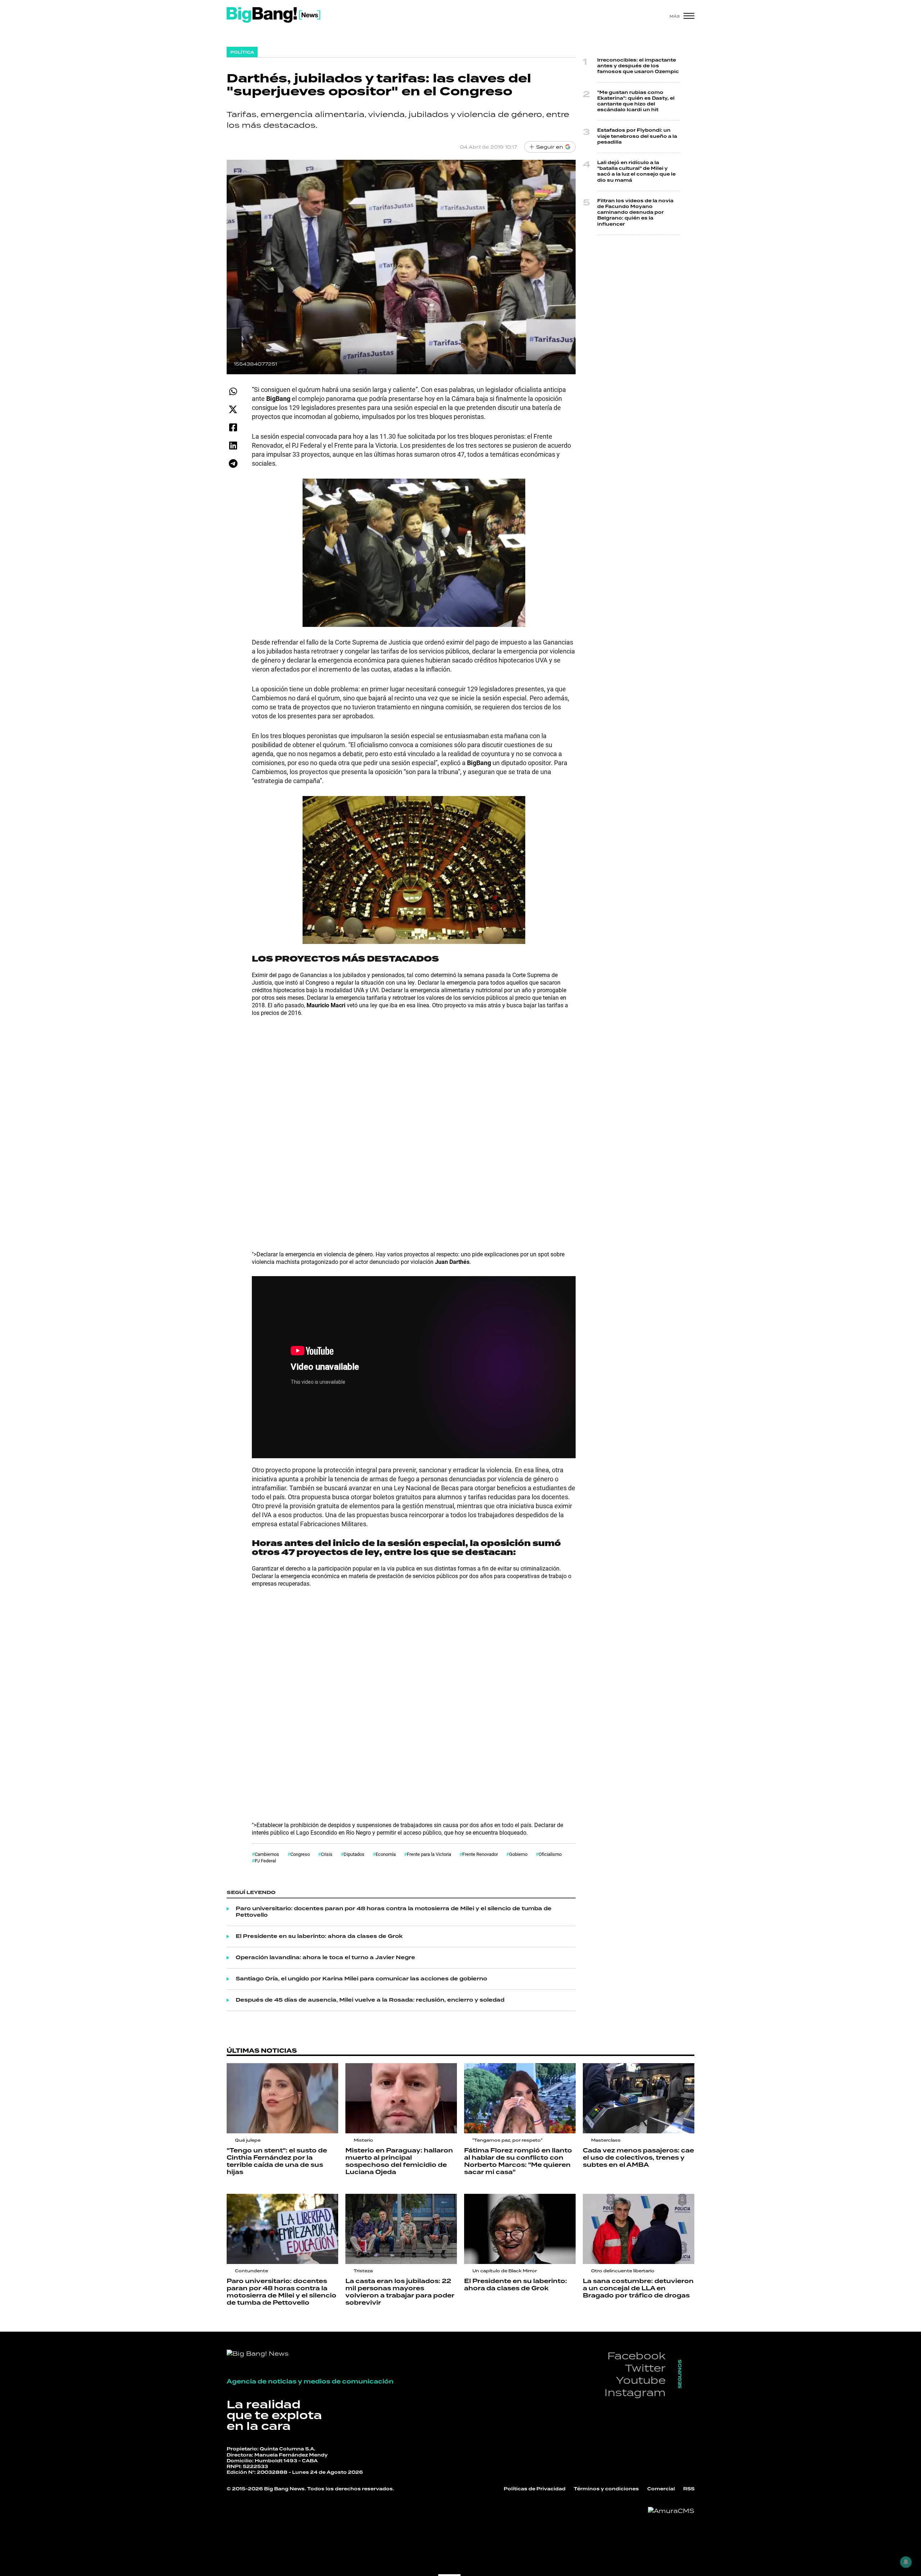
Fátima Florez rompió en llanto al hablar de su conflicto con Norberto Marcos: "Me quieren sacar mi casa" (518, 2161)
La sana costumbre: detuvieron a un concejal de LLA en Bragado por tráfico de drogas (638, 2288)
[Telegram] (233, 463)
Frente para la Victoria (429, 1854)
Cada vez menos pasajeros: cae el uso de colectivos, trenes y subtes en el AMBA (638, 2158)
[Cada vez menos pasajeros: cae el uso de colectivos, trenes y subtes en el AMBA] (639, 2098)
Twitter (645, 2368)
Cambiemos (267, 1854)
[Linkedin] (233, 445)
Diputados (354, 1854)
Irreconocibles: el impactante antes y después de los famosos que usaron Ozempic (638, 66)
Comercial (661, 2489)
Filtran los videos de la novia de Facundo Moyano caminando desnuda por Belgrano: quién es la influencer (635, 213)
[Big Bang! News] (273, 15)
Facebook (636, 2356)
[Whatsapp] (233, 391)
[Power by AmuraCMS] (671, 2511)
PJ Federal (265, 1861)
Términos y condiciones (606, 2489)
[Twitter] (233, 409)
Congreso (300, 1854)
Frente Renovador (480, 1854)
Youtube (641, 2380)
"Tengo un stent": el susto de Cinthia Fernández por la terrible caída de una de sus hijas (277, 2161)
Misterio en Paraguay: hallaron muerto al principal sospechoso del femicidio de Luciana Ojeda (399, 2161)
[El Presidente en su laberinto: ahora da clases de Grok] (520, 2229)
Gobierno (518, 1854)
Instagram (635, 2392)
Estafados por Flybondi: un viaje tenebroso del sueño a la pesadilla (637, 136)
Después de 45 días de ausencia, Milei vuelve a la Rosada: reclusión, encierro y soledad (370, 2000)
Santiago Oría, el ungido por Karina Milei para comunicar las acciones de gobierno (361, 1979)
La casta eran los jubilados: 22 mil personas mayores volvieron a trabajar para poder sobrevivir (400, 2292)
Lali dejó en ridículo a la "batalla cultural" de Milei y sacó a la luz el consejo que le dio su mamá (636, 172)
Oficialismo (550, 1854)
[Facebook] (233, 427)
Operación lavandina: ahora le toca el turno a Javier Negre (325, 1958)
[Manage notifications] (906, 2562)
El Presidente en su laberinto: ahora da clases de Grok (319, 1936)
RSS (689, 2489)
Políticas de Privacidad (535, 2489)
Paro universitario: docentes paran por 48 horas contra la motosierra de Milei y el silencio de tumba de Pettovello (394, 1912)
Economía (386, 1854)
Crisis (327, 1854)
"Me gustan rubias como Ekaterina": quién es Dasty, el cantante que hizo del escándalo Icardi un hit (636, 101)
